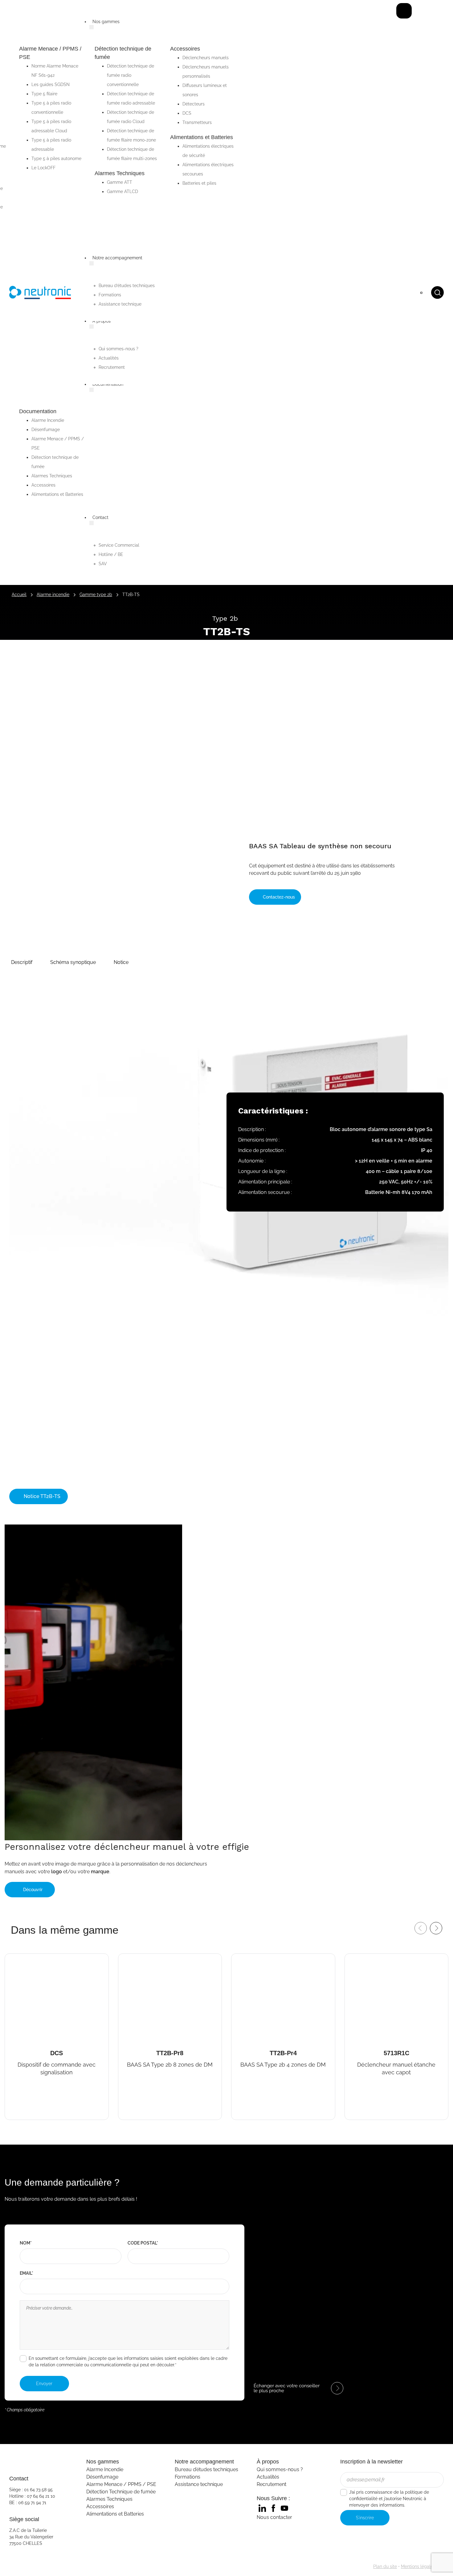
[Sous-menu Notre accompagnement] (92, 263)
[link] (262, 2508)
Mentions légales (418, 2566)
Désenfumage (102, 2477)
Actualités (268, 2477)
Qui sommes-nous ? (280, 2469)
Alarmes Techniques (109, 2499)
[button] (22, 962)
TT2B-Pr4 (248, 1959)
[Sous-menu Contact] (92, 523)
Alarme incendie (53, 595)
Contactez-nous (278, 897)
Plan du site (385, 2566)
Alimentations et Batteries (115, 2514)
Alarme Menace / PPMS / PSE (121, 2484)
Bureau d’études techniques (206, 2469)
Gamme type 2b (96, 595)
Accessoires (100, 2506)
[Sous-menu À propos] (92, 327)
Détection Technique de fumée (121, 2492)
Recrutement (271, 2484)
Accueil (19, 595)
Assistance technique (199, 2484)
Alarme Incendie (105, 2469)
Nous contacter (274, 2517)
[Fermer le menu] (404, 11)
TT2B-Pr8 (135, 1959)
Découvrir (33, 1890)
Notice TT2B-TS (41, 1496)
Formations (188, 2477)
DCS (12, 1959)
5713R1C (359, 1959)
